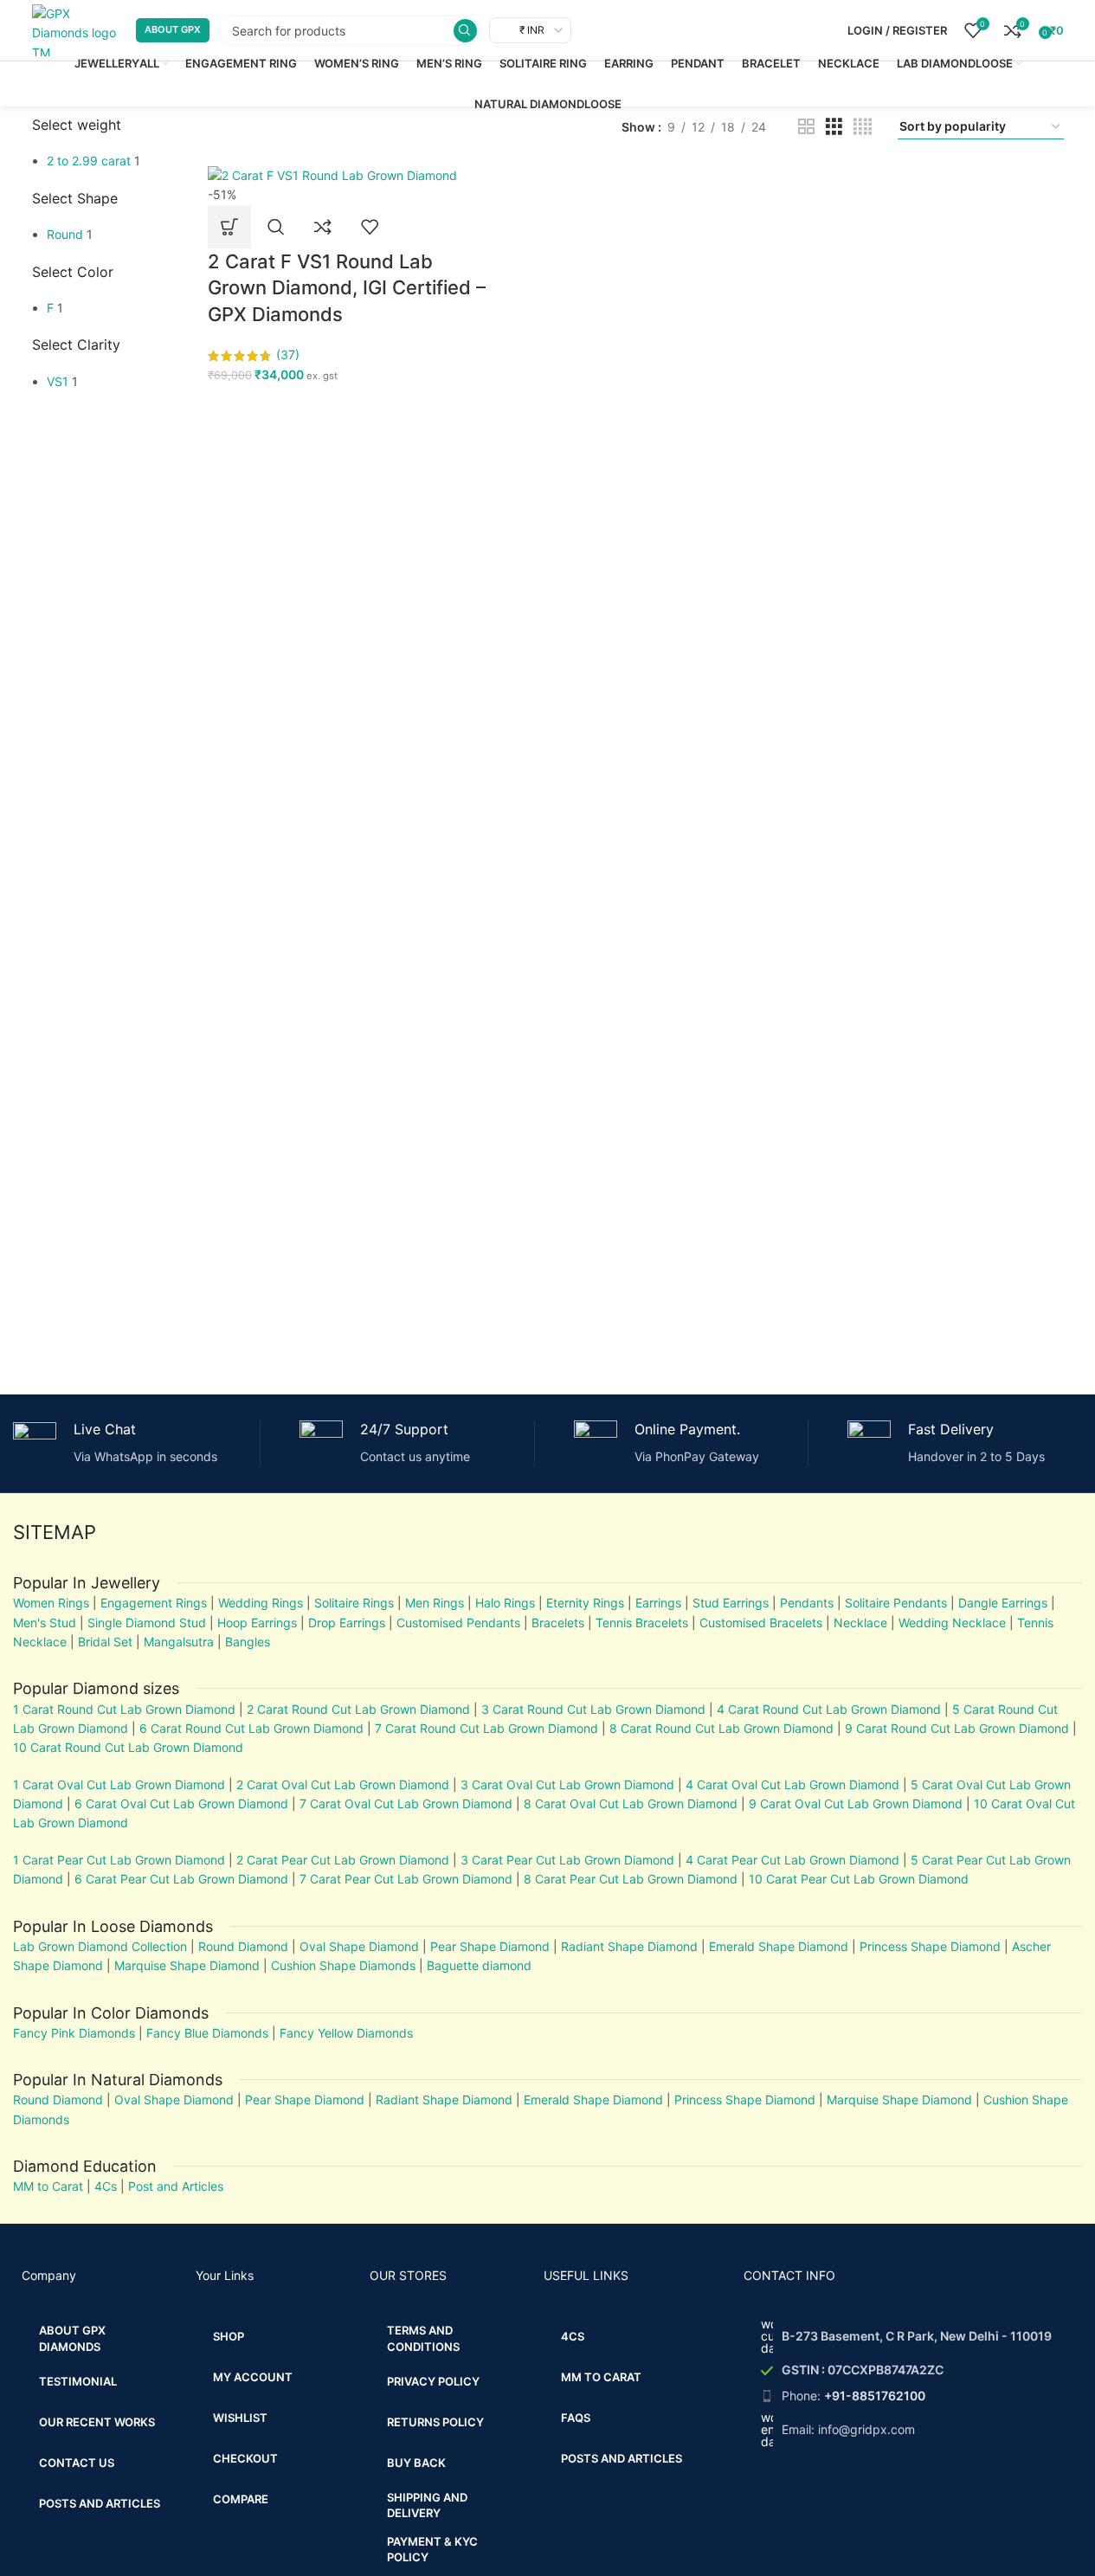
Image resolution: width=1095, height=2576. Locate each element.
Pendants (807, 1603)
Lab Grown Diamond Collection (100, 1946)
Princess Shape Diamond (930, 1946)
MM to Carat (48, 2186)
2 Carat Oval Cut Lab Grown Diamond (343, 1784)
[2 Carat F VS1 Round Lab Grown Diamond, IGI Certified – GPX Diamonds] (332, 174)
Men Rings (435, 1603)
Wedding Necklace (952, 1623)
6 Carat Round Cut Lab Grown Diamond (251, 1728)
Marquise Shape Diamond (187, 1965)
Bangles (248, 1642)
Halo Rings (505, 1603)
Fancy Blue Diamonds (207, 2033)
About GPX (173, 29)
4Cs (106, 2186)
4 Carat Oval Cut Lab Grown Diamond (792, 1784)
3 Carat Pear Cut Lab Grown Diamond (567, 1860)
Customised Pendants (458, 1623)
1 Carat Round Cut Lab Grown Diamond (124, 1709)
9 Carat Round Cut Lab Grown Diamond (957, 1728)
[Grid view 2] (806, 127)
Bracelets (558, 1623)
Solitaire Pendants (896, 1603)
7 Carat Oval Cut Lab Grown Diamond (406, 1803)
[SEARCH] (465, 31)
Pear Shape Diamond (490, 1946)
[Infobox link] (130, 1443)
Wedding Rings (261, 1603)
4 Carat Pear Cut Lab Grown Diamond (792, 1860)
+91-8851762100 (875, 2396)
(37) (288, 354)
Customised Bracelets (759, 1623)
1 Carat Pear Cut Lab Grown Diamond (119, 1860)
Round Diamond (243, 1946)
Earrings (658, 1603)
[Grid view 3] (834, 127)
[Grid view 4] (863, 127)
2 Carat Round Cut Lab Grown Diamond (358, 1709)
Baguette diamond (479, 1965)
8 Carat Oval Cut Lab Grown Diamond (631, 1803)
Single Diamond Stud (147, 1623)
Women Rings (51, 1603)
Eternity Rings (585, 1603)
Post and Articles (176, 2186)
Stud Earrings (731, 1603)
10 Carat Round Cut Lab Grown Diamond (128, 1747)
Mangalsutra (179, 1642)
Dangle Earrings (1003, 1603)
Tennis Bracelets (640, 1623)
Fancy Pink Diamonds (74, 2033)
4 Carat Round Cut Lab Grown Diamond (829, 1709)
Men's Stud (45, 1623)
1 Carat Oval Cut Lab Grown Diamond (119, 1784)
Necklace (860, 1623)
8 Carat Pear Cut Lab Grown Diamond (631, 1879)
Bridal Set (105, 1642)
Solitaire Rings (354, 1603)
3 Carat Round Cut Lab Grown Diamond (593, 1709)
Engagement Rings (154, 1603)
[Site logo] (75, 29)
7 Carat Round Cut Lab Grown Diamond (486, 1728)
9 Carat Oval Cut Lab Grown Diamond (856, 1803)
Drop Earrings (347, 1623)
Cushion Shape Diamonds (343, 1965)
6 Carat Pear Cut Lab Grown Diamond (181, 1879)
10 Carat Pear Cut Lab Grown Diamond (859, 1879)
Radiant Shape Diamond (629, 1946)
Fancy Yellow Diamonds (346, 2033)
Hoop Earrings (257, 1623)
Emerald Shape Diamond (779, 1946)
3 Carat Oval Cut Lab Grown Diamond (567, 1784)
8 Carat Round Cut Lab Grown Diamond (721, 1728)
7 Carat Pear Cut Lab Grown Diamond (406, 1879)
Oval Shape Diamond (359, 1946)
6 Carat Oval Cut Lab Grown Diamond (181, 1803)
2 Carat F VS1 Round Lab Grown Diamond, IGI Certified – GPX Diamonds (347, 288)
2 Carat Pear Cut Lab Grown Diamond (343, 1860)
